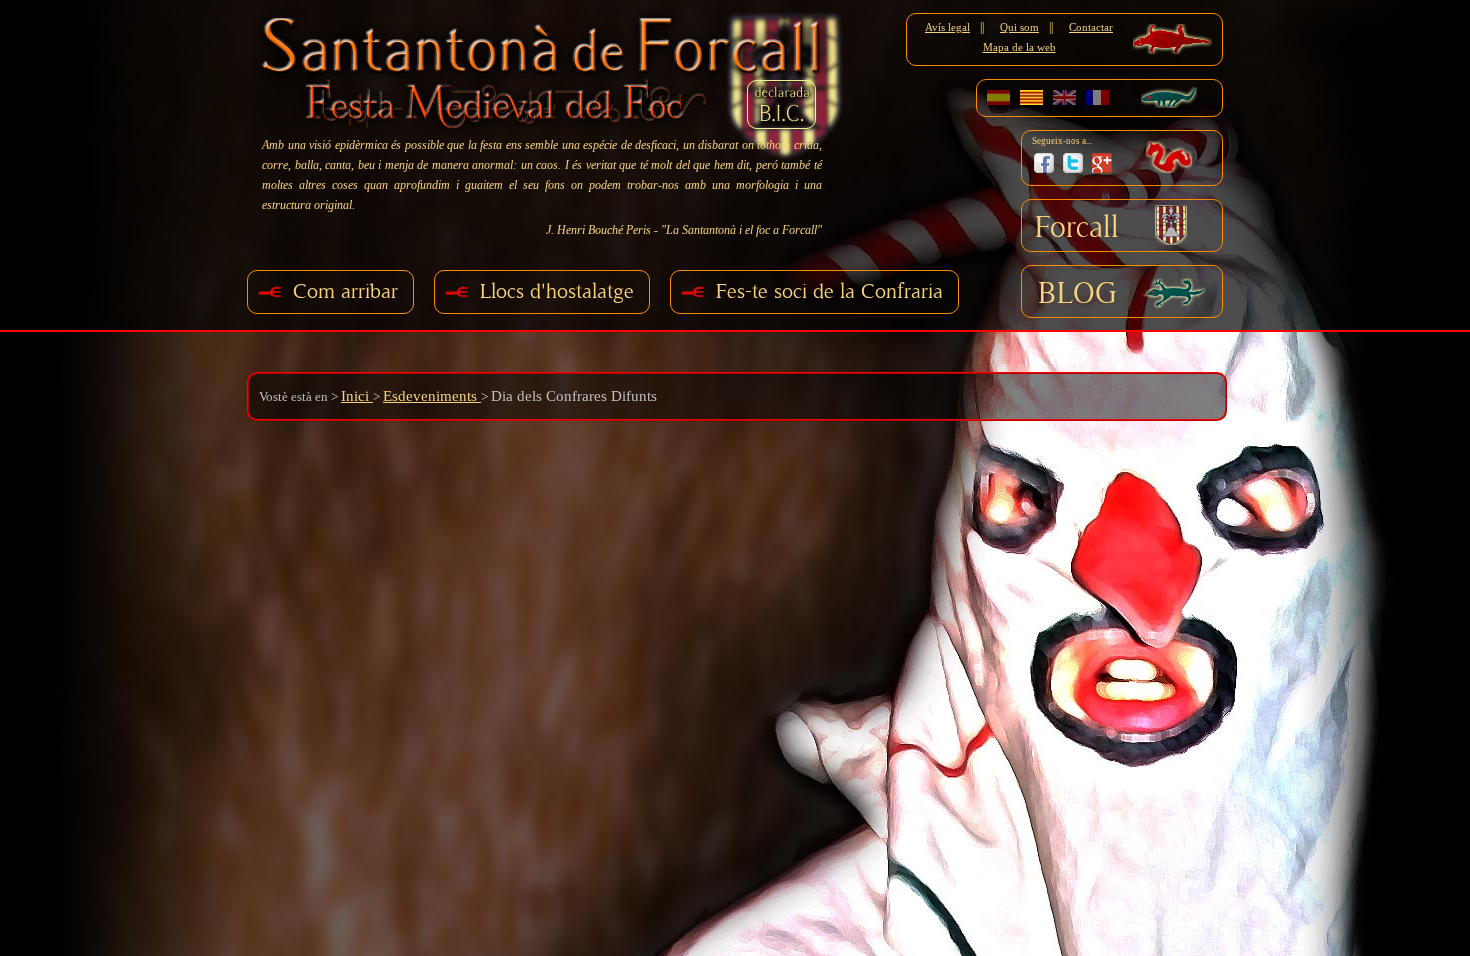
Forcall (1077, 228)
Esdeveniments (432, 396)
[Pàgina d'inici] (547, 67)
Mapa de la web (1019, 47)
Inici (357, 396)
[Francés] (1097, 97)
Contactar (1091, 27)
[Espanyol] (998, 97)
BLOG (1077, 294)
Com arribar (345, 291)
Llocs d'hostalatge (557, 291)
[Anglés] (1064, 97)
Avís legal (947, 27)
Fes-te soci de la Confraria (829, 291)
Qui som (1019, 27)
